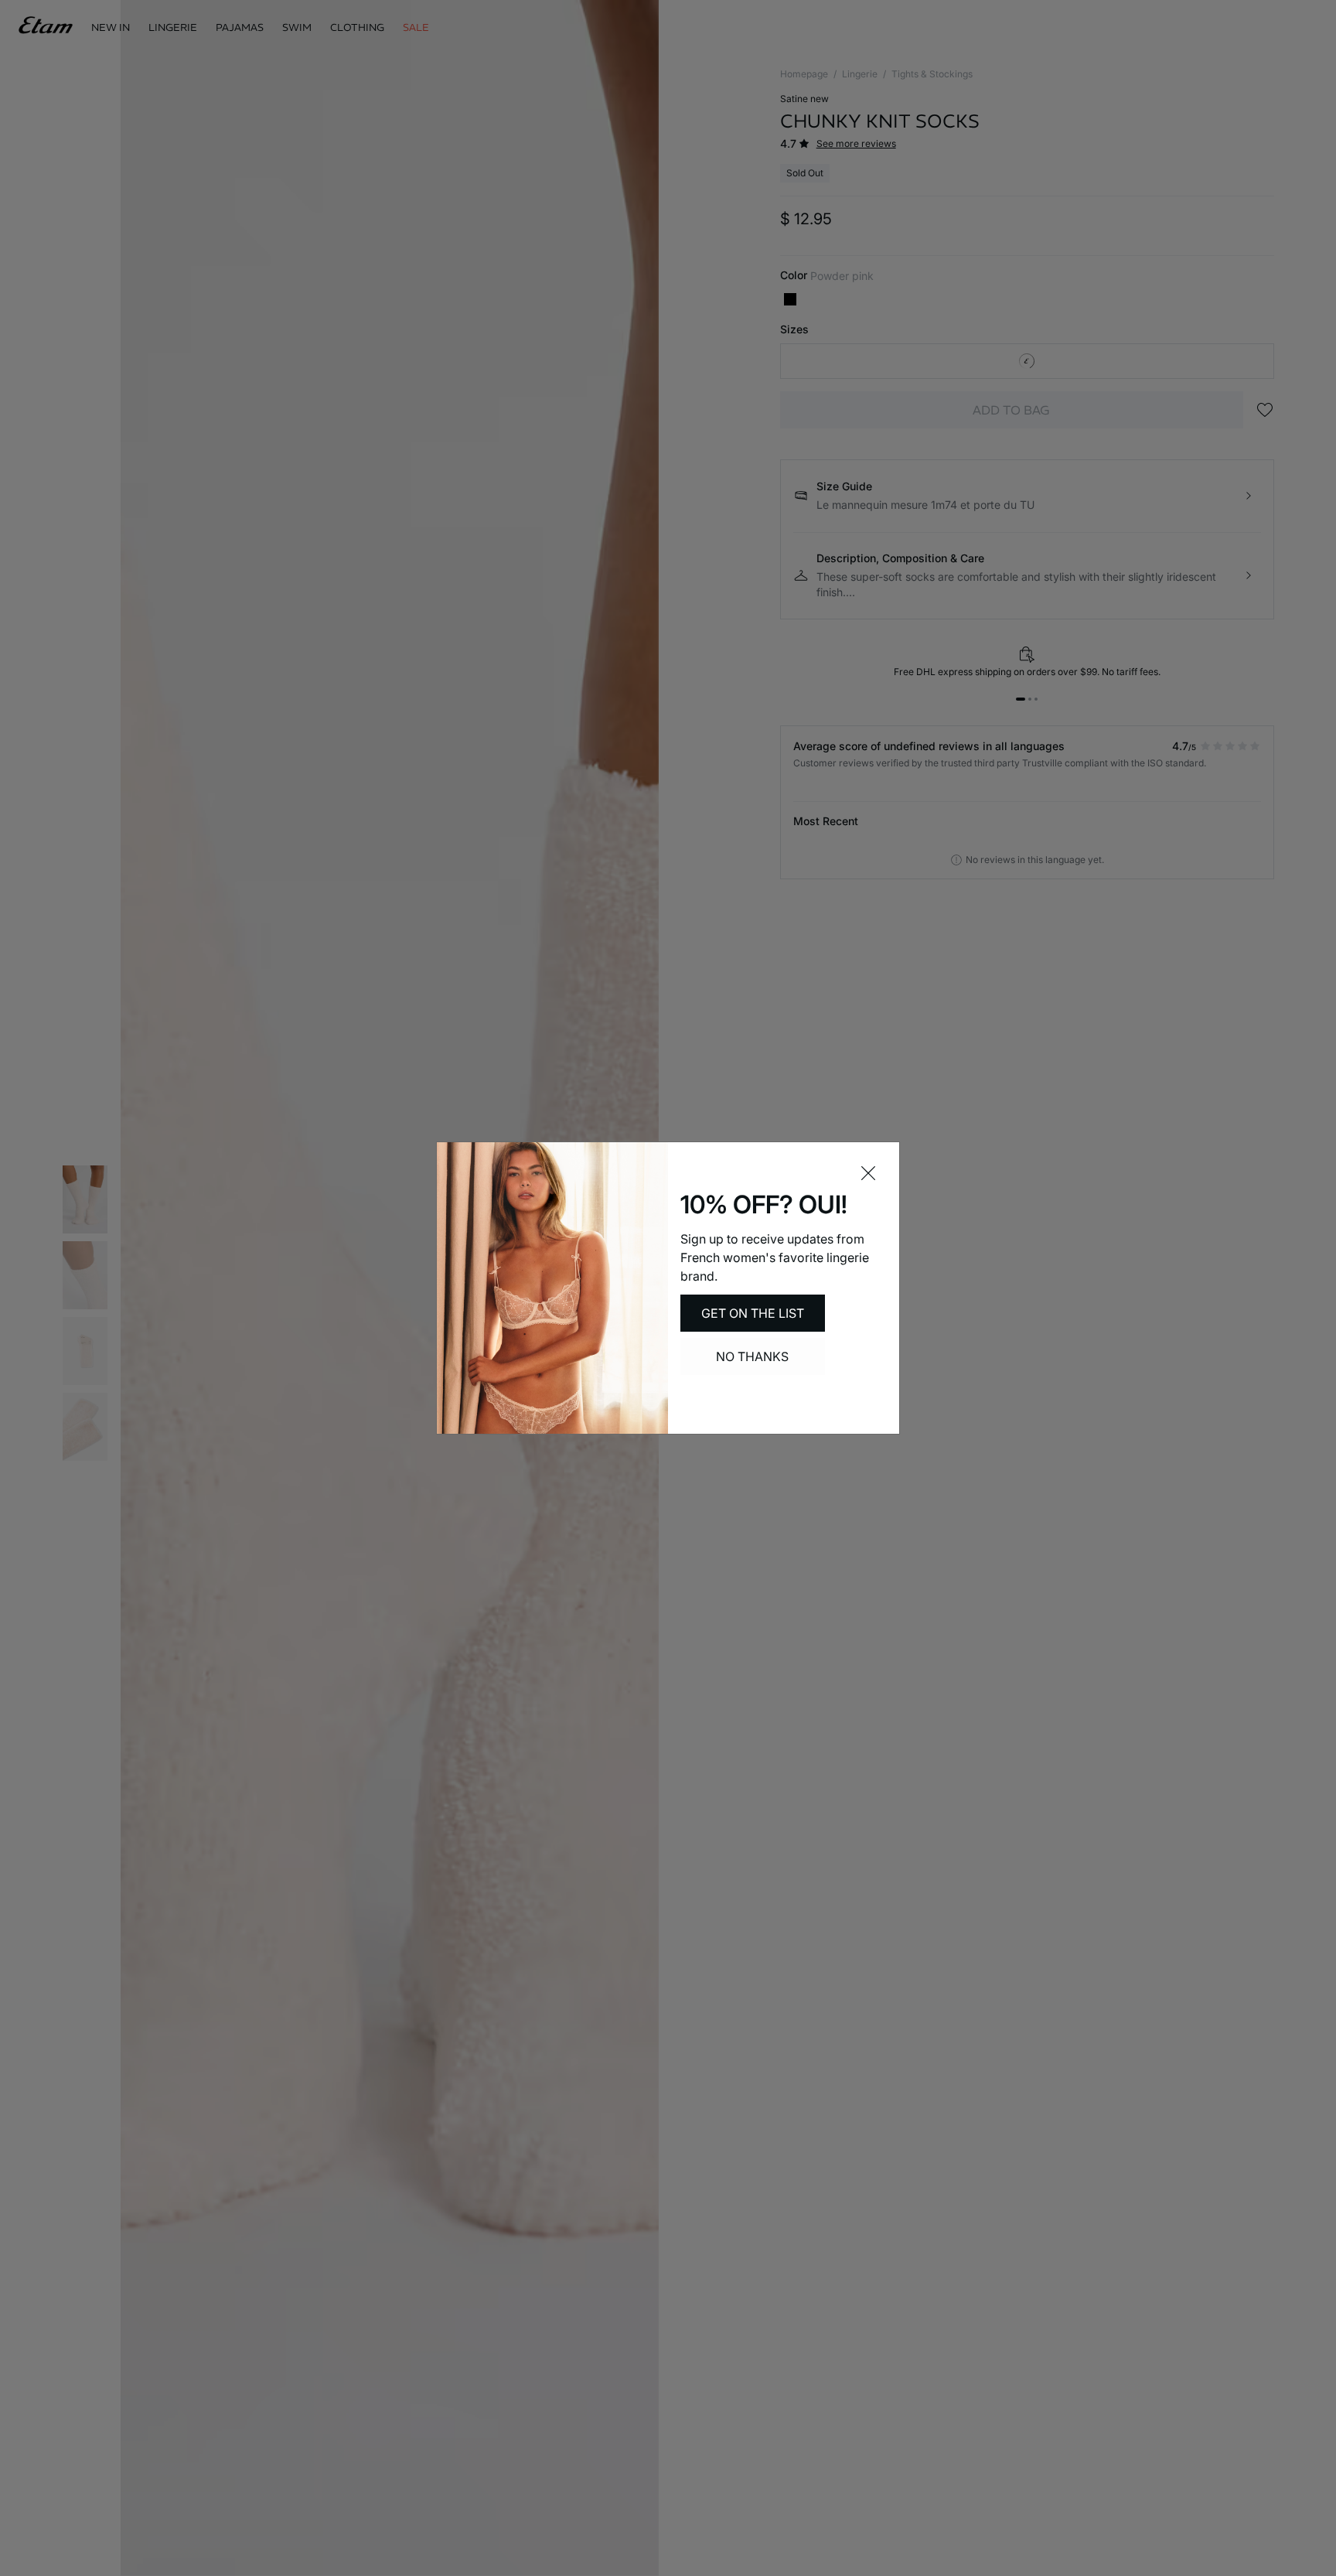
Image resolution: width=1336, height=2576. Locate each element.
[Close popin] (868, 1173)
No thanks (752, 1356)
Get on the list (753, 1313)
